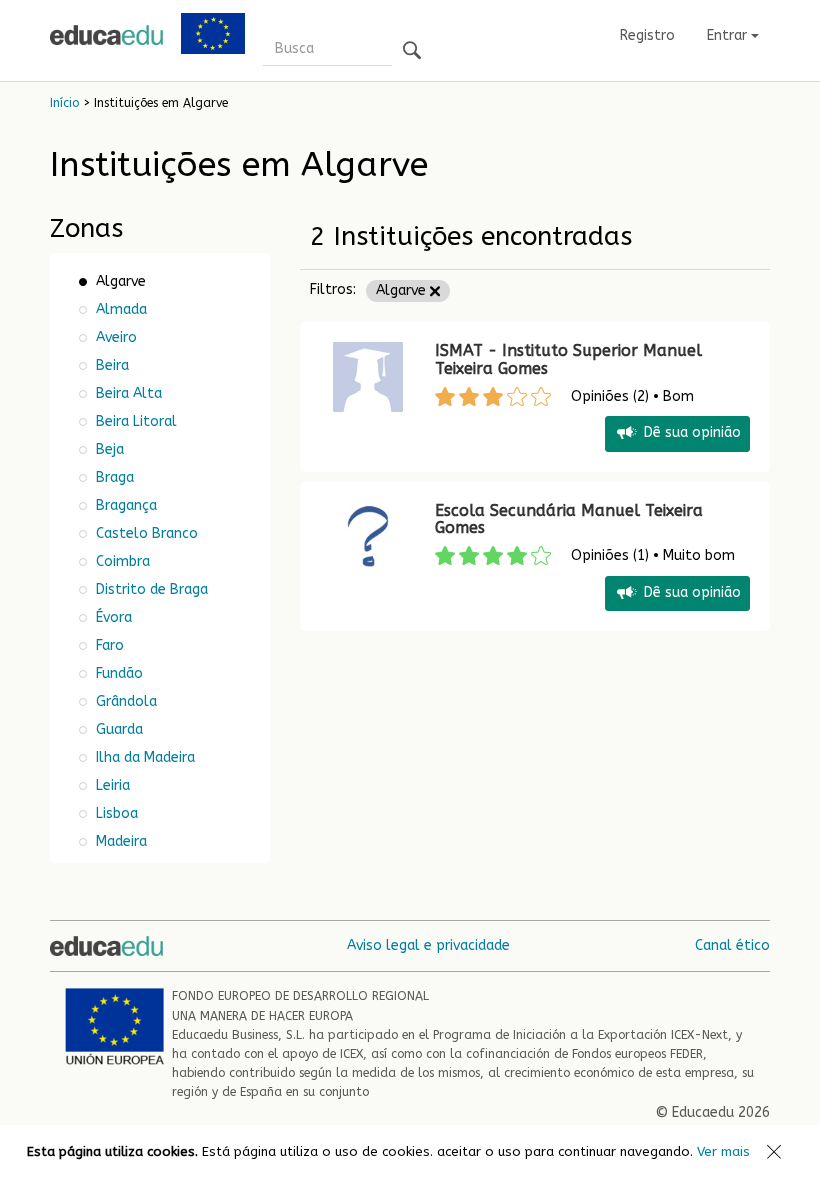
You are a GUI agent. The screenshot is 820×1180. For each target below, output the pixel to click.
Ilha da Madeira (143, 757)
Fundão (117, 673)
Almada (119, 309)
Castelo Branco (145, 533)
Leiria (111, 785)
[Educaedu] (106, 35)
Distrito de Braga (150, 589)
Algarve (403, 290)
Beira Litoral (134, 421)
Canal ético (732, 945)
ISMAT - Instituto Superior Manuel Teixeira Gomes (568, 359)
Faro (108, 645)
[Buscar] (412, 51)
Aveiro (114, 337)
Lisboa (115, 813)
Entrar (729, 35)
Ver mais (723, 1151)
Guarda (117, 729)
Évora (114, 617)
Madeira (119, 841)
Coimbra (121, 561)
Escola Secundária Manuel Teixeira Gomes (569, 519)
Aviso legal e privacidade (428, 945)
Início (64, 103)
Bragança (124, 505)
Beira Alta (127, 393)
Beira (110, 365)
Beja (108, 449)
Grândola (124, 701)
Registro (647, 35)
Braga (113, 477)
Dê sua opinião (692, 433)
